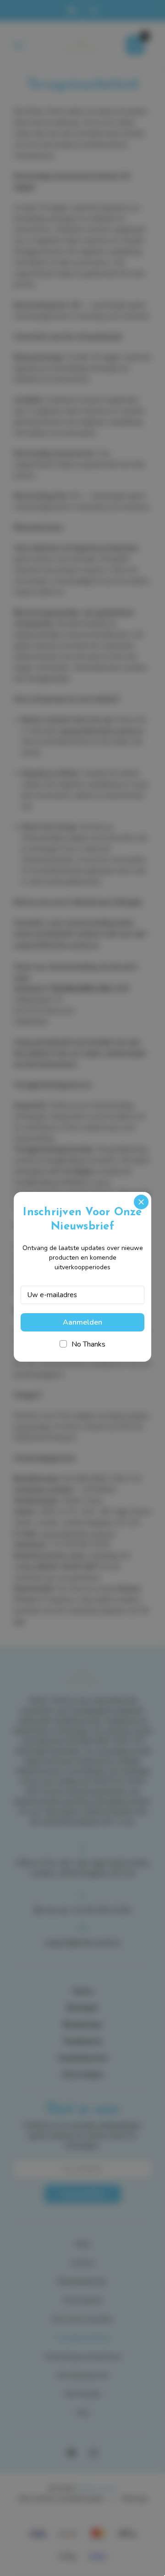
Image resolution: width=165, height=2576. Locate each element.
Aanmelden (82, 1322)
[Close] (141, 1202)
